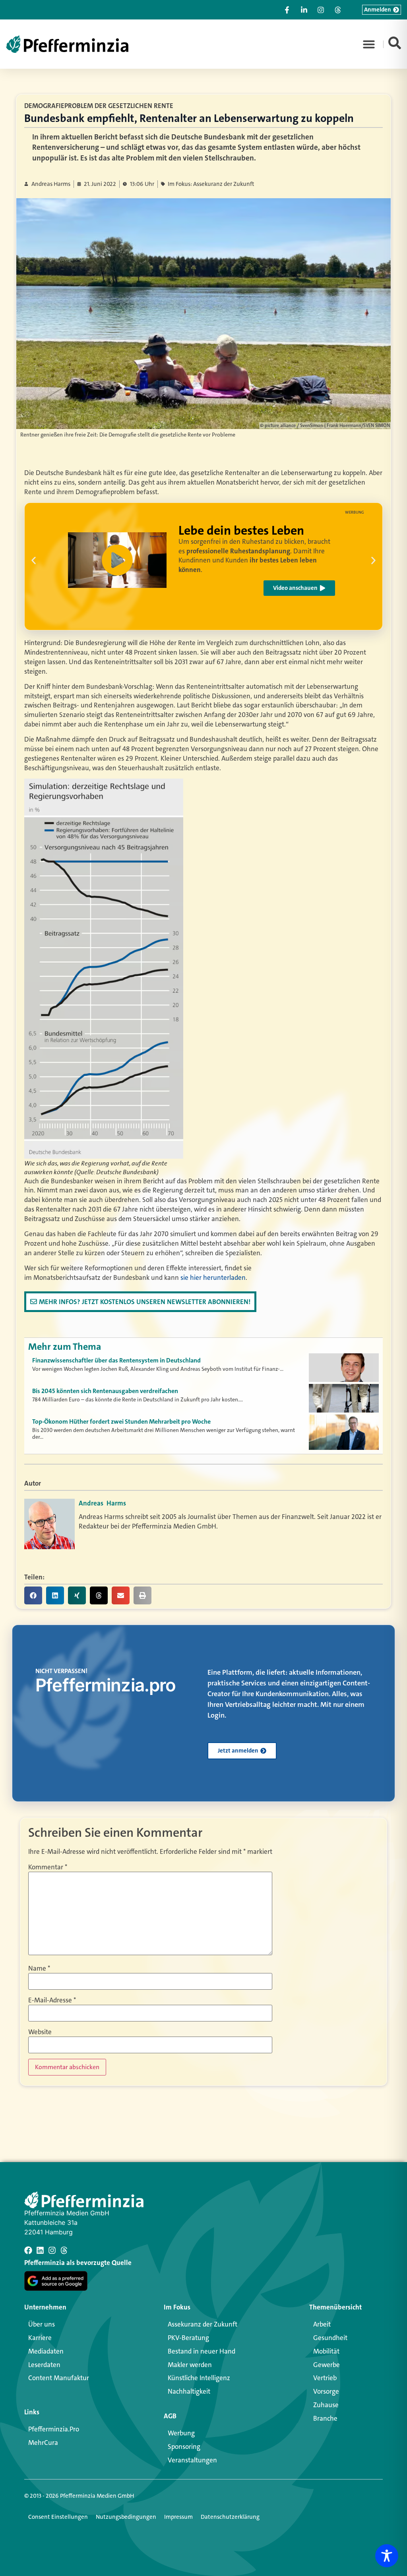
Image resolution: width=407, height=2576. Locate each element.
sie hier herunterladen (213, 1277)
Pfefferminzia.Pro (54, 2429)
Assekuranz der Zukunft (203, 2324)
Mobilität (326, 2351)
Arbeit (322, 2324)
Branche (325, 2418)
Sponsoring (184, 2447)
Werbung (181, 2433)
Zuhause (326, 2405)
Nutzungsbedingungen (126, 2517)
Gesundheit (330, 2338)
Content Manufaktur (59, 2378)
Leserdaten (44, 2365)
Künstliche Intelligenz (199, 2378)
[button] (369, 44)
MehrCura (43, 2443)
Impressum (178, 2517)
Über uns (42, 2324)
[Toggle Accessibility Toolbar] (387, 2556)
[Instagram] (52, 2250)
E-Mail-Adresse (52, 2000)
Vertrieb (325, 2378)
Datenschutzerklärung (230, 2517)
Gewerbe (327, 2365)
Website (40, 2032)
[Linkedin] (40, 2250)
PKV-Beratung (188, 2338)
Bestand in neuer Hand (202, 2351)
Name (39, 1968)
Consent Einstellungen (58, 2517)
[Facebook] (28, 2250)
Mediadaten (46, 2351)
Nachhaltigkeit (189, 2391)
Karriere (40, 2338)
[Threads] (64, 2250)
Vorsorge (326, 2391)
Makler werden (190, 2365)
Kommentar (48, 1867)
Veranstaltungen (192, 2460)
